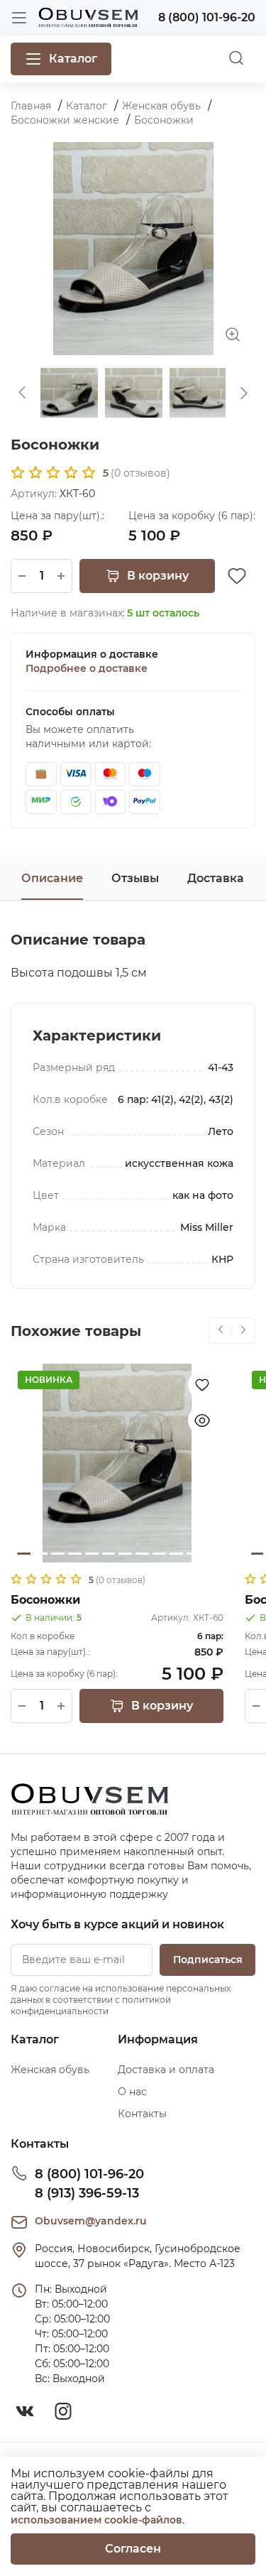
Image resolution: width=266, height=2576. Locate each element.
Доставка (216, 878)
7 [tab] (125, 1554)
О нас (132, 2092)
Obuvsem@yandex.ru (91, 2221)
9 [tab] (159, 1554)
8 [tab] (142, 1554)
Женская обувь (50, 2070)
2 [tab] (41, 1554)
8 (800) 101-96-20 (89, 2174)
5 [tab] (92, 1554)
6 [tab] (109, 1554)
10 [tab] (176, 1554)
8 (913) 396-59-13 (87, 2193)
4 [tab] (75, 1554)
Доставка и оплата (166, 2070)
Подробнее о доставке (87, 668)
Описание (52, 878)
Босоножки (45, 1600)
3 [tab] (58, 1554)
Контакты (142, 2114)
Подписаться (208, 1960)
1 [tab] (24, 1554)
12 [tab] (210, 1554)
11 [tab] (193, 1554)
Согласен (133, 2549)
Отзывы (135, 878)
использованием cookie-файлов (96, 2520)
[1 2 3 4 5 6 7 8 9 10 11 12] (117, 1463)
